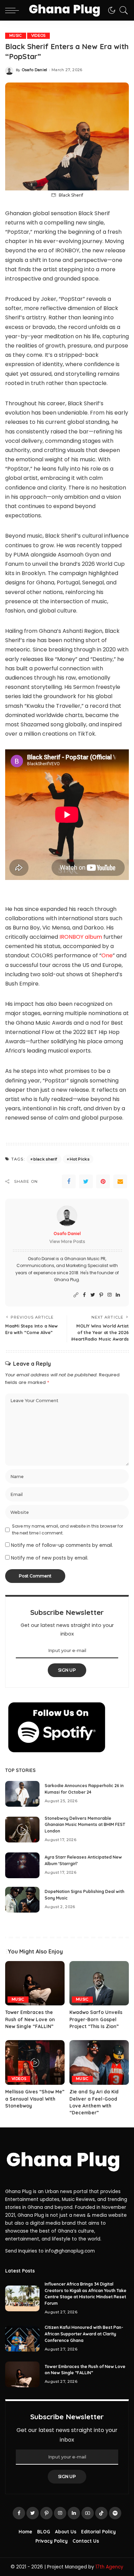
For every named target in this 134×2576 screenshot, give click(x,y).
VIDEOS (38, 36)
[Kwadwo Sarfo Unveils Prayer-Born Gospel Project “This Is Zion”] (99, 1983)
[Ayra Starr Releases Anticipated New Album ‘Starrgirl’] (22, 1865)
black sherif (45, 1159)
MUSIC (16, 36)
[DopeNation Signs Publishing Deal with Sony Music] (22, 1900)
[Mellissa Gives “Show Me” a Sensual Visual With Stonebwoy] (35, 2062)
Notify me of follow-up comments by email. (62, 1545)
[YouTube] (88, 2513)
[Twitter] (86, 1181)
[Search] (122, 10)
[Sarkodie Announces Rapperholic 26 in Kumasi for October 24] (22, 1794)
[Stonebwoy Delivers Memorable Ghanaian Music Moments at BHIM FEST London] (22, 1830)
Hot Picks (80, 1159)
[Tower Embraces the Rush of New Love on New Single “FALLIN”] (35, 1983)
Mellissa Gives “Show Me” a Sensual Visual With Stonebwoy (35, 2099)
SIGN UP (67, 1670)
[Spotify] (115, 2513)
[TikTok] (101, 2513)
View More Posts (67, 1241)
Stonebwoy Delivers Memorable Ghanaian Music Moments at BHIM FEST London (85, 1825)
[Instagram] (110, 1295)
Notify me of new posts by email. (50, 1558)
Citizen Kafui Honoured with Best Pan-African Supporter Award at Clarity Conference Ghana (84, 2334)
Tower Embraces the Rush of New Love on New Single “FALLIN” (30, 2019)
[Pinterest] (103, 1181)
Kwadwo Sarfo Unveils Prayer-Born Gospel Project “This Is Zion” (96, 2019)
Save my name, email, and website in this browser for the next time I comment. (68, 1529)
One (107, 955)
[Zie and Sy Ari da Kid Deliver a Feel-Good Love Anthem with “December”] (99, 2062)
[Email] (120, 1181)
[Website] (76, 1295)
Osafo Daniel (35, 70)
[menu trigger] (14, 10)
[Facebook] (69, 1181)
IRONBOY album (80, 937)
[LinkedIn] (118, 1295)
